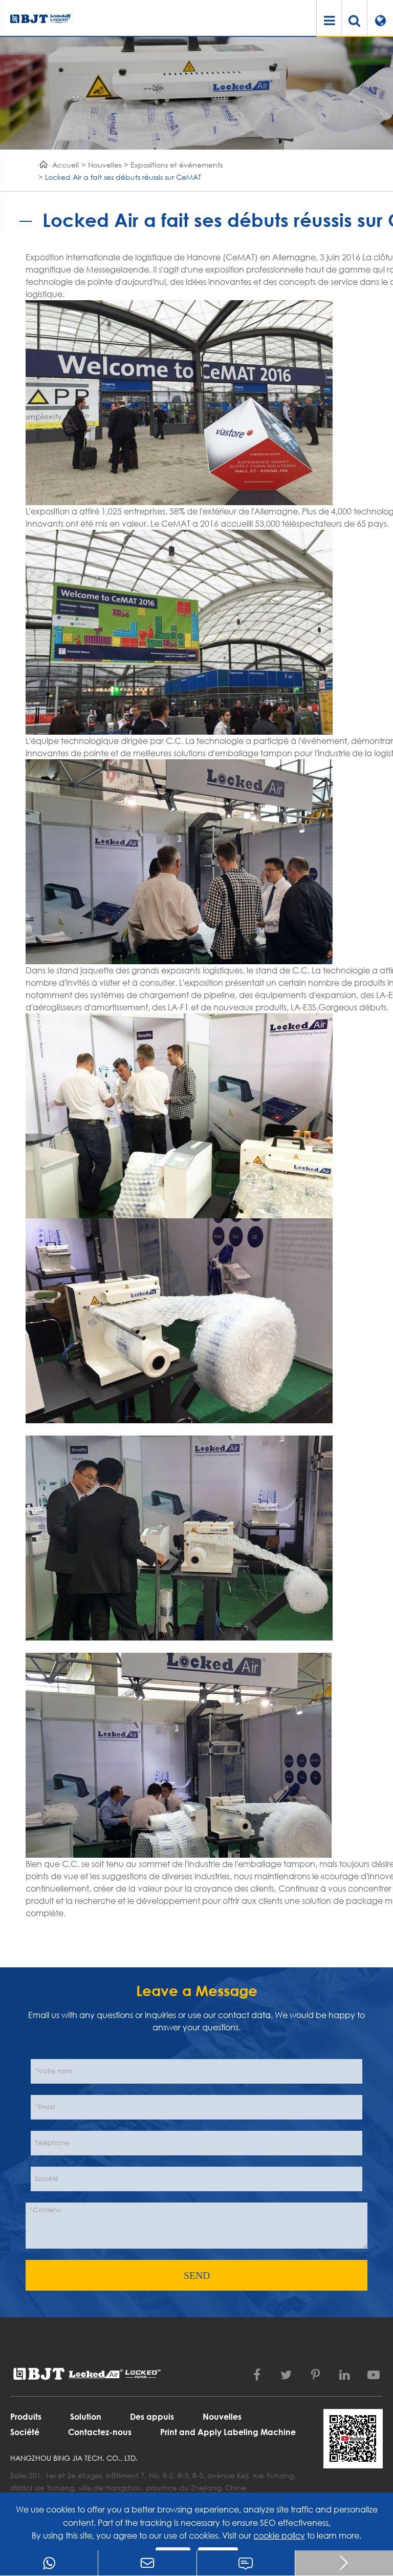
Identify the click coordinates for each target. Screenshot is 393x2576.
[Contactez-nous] (246, 2563)
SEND (197, 2275)
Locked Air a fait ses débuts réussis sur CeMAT (123, 177)
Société (25, 2432)
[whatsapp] (49, 2563)
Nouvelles (105, 165)
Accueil (65, 165)
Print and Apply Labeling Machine (228, 2432)
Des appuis (152, 2416)
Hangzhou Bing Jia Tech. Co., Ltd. (74, 2458)
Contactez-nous (100, 2432)
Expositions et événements (177, 165)
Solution (86, 2416)
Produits (26, 2416)
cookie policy (279, 2535)
